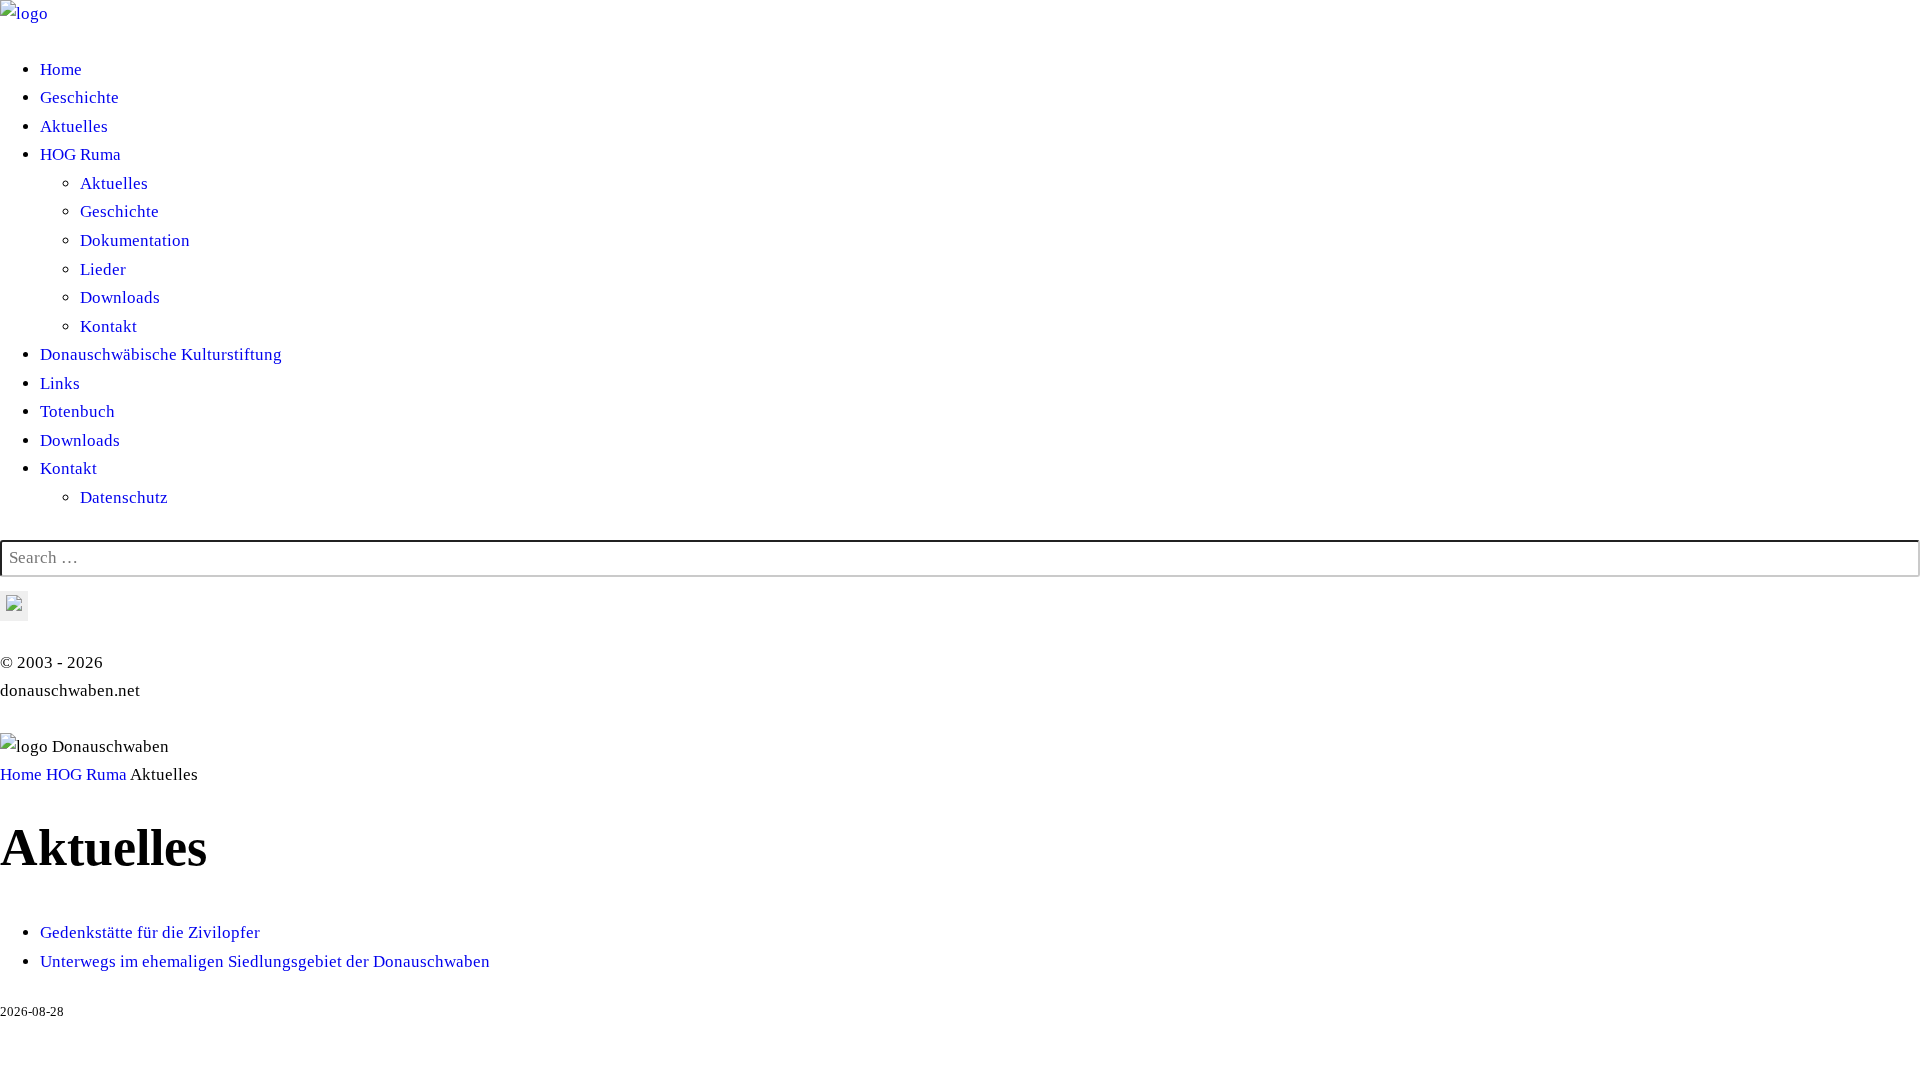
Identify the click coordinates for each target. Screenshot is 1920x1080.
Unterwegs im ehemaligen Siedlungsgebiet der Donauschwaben (265, 961)
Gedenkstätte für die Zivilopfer (150, 932)
